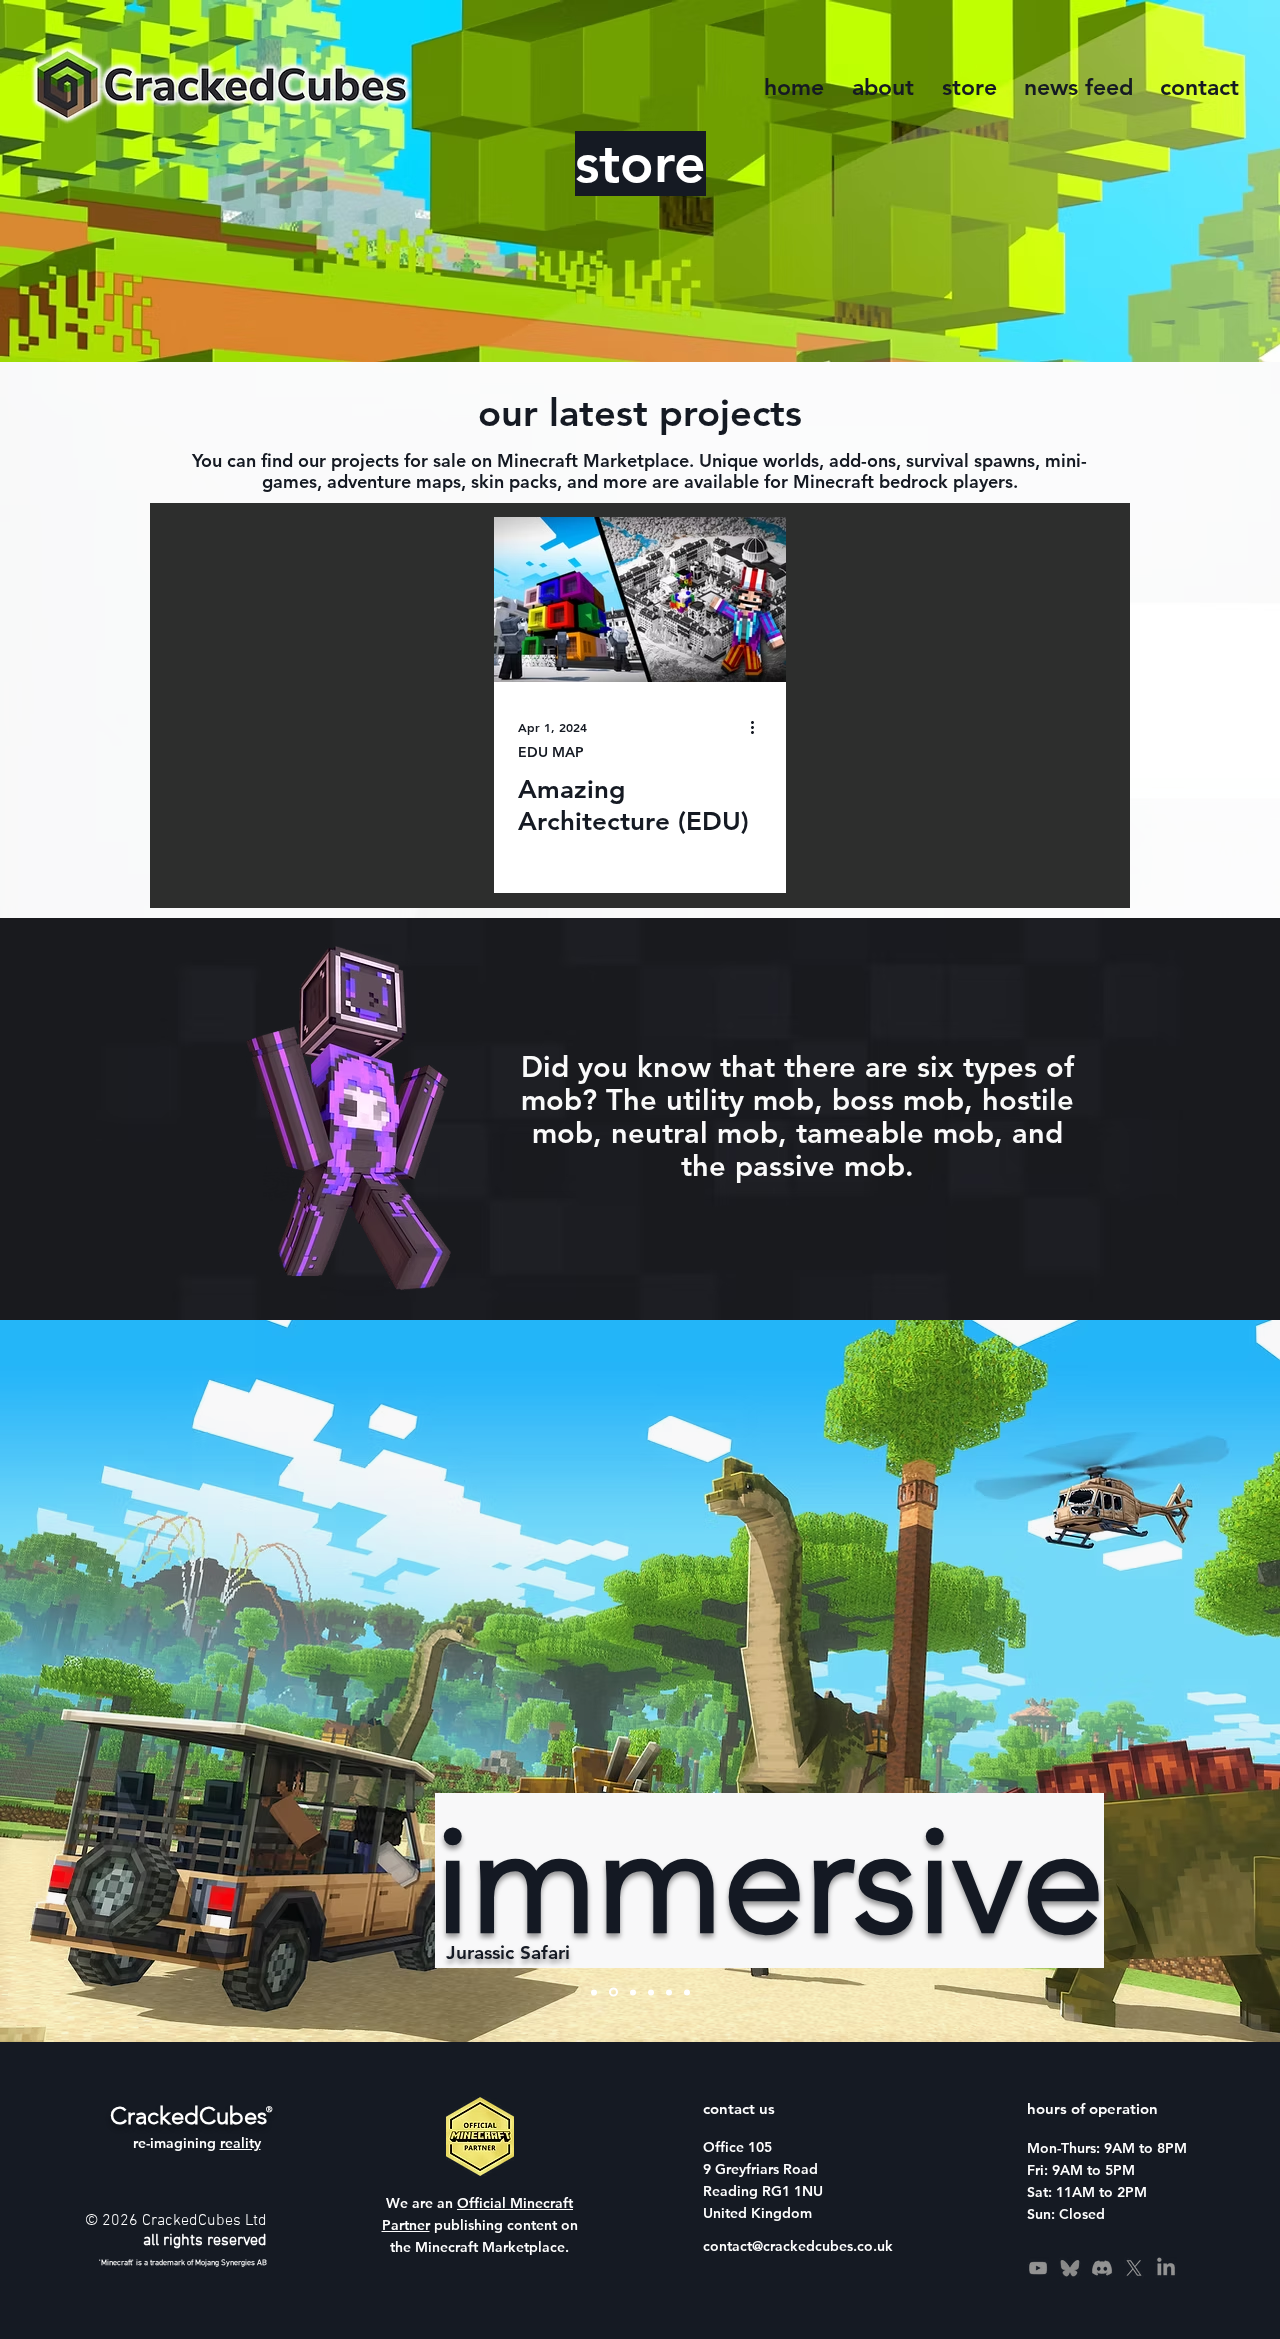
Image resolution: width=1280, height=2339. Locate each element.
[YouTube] (1038, 2268)
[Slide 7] (651, 1992)
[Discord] (1102, 2268)
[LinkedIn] (1166, 2268)
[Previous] (130, 1681)
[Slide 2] (594, 1992)
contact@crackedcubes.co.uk (798, 2246)
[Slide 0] (613, 1992)
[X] (1134, 2268)
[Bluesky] (1070, 2268)
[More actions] (759, 727)
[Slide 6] (687, 1992)
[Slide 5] (633, 1992)
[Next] (1150, 1681)
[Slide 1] (669, 1992)
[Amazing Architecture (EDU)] (640, 599)
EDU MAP (551, 752)
